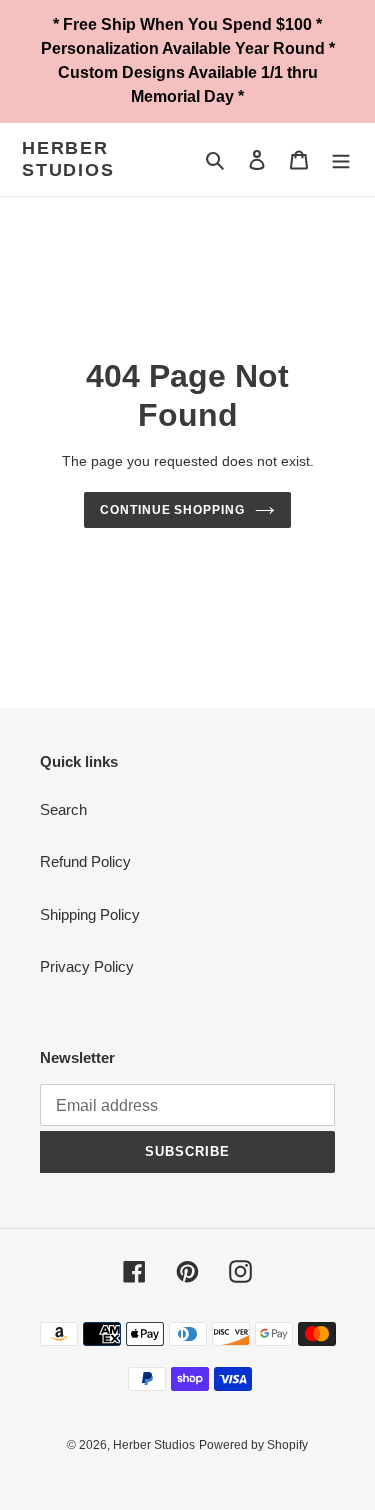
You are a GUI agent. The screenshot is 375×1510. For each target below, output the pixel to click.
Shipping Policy (90, 914)
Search (63, 809)
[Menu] (341, 159)
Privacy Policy (87, 966)
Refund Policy (85, 861)
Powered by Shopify (253, 1445)
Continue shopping (173, 510)
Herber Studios (68, 159)
